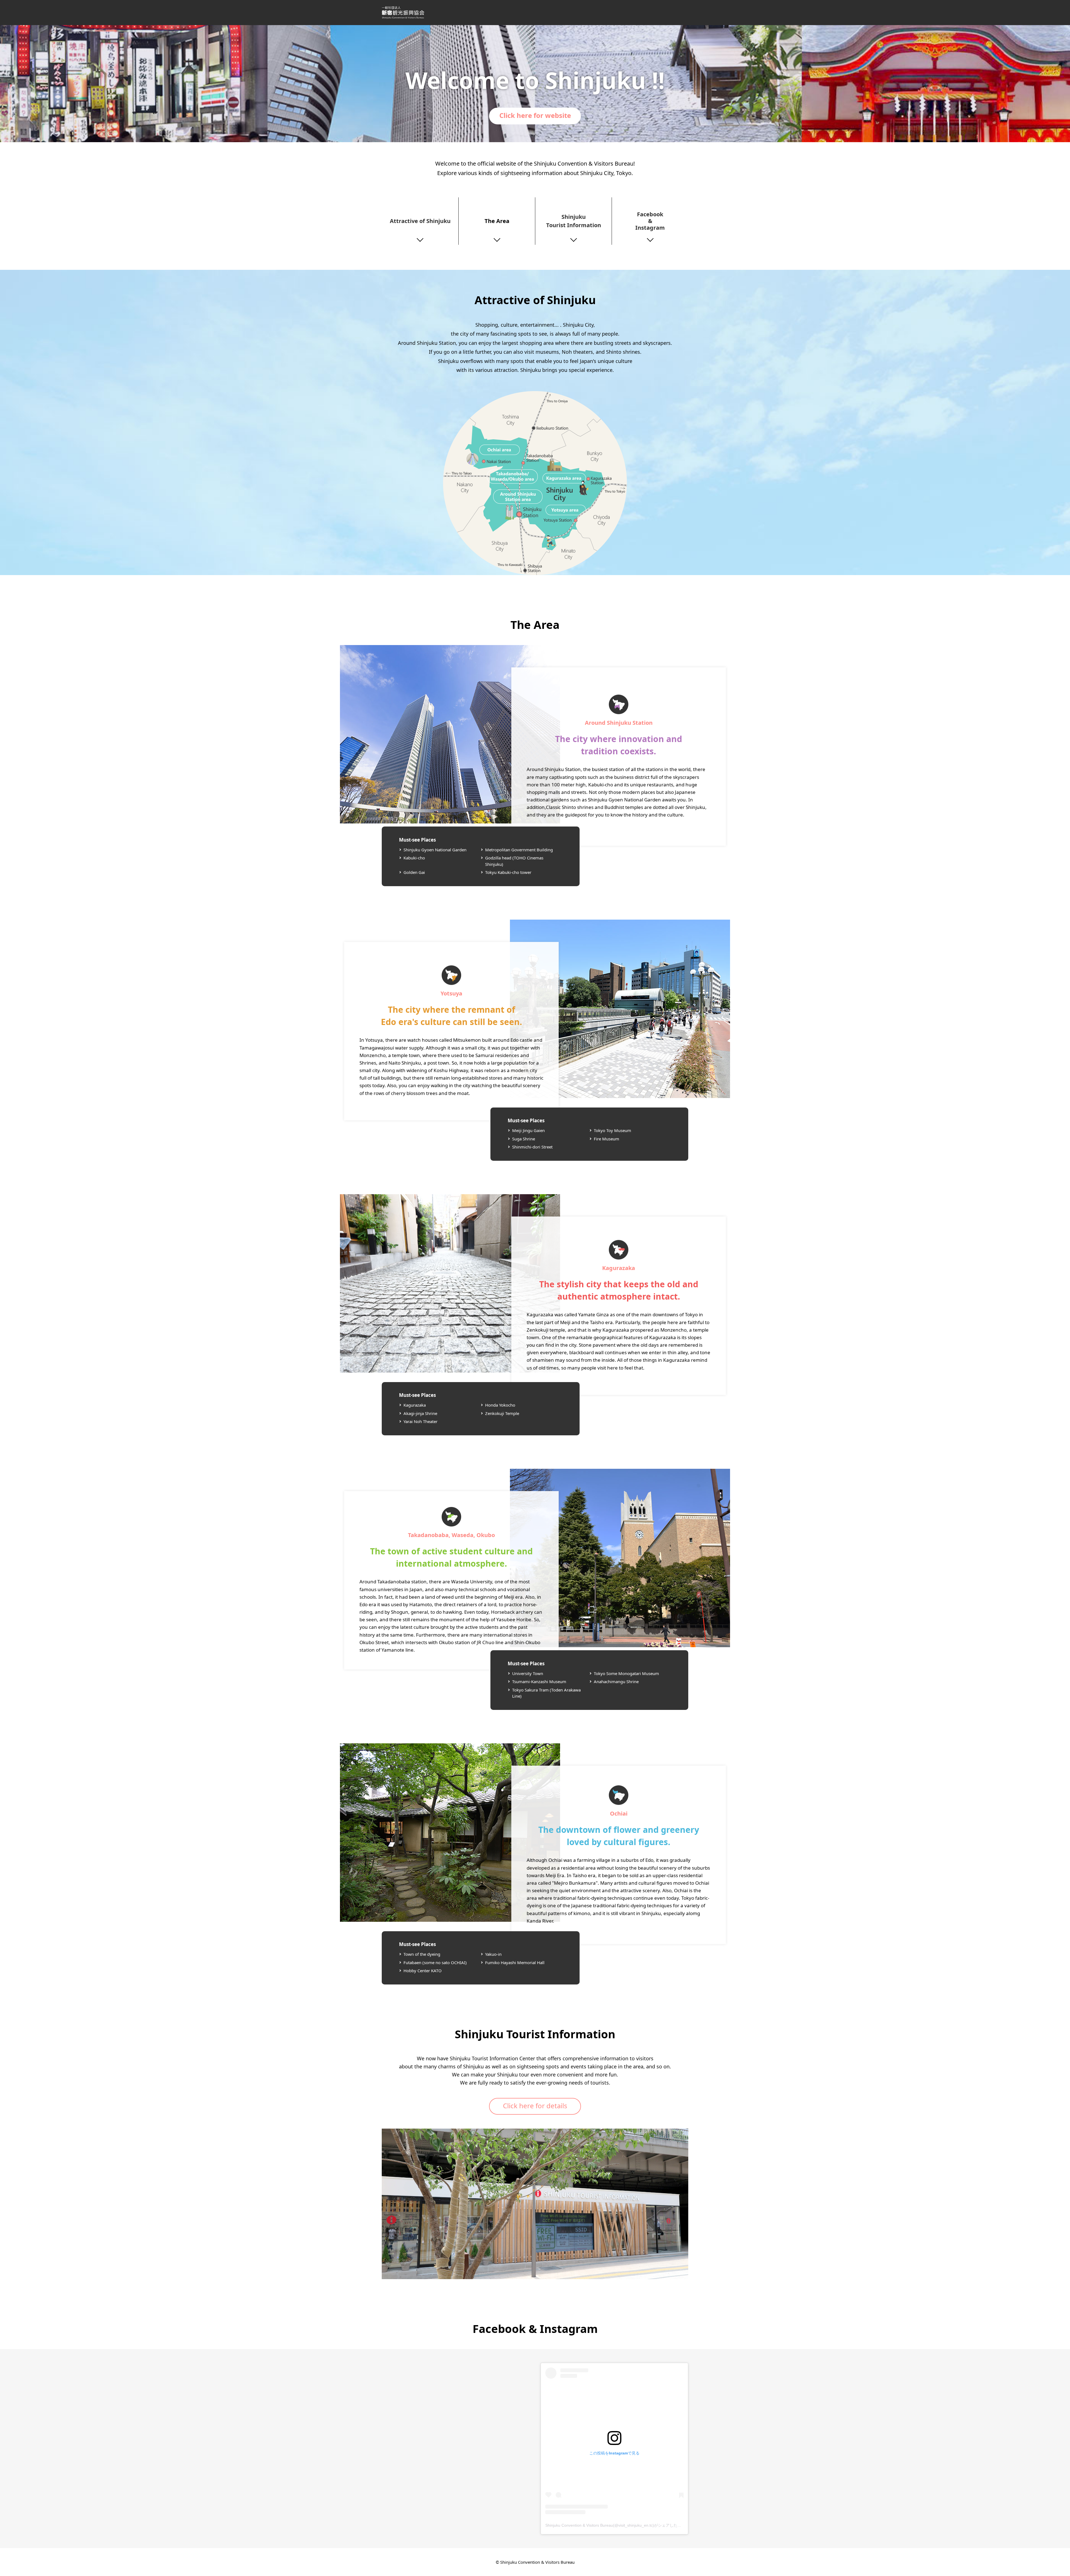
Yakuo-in (493, 1954)
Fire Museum (606, 1139)
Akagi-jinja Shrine (420, 1413)
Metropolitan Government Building (519, 850)
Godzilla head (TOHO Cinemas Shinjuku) (514, 861)
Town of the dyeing (422, 1954)
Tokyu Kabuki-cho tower (508, 872)
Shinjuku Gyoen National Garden (435, 850)
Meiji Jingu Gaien (528, 1130)
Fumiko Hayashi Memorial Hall (515, 1962)
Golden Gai (414, 872)
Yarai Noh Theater (420, 1421)
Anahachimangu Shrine (616, 1681)
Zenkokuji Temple (502, 1413)
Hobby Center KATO (423, 1971)
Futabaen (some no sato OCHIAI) (435, 1962)
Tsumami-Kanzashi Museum (539, 1681)
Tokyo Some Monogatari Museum (626, 1673)
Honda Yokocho (500, 1405)
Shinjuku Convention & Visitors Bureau (403, 13)
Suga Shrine (524, 1139)
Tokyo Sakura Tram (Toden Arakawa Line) (546, 1693)
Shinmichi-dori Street (532, 1147)
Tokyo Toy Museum (612, 1130)
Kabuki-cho (414, 858)
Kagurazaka (415, 1405)
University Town (528, 1673)
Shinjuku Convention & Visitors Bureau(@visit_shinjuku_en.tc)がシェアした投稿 (615, 2525)
